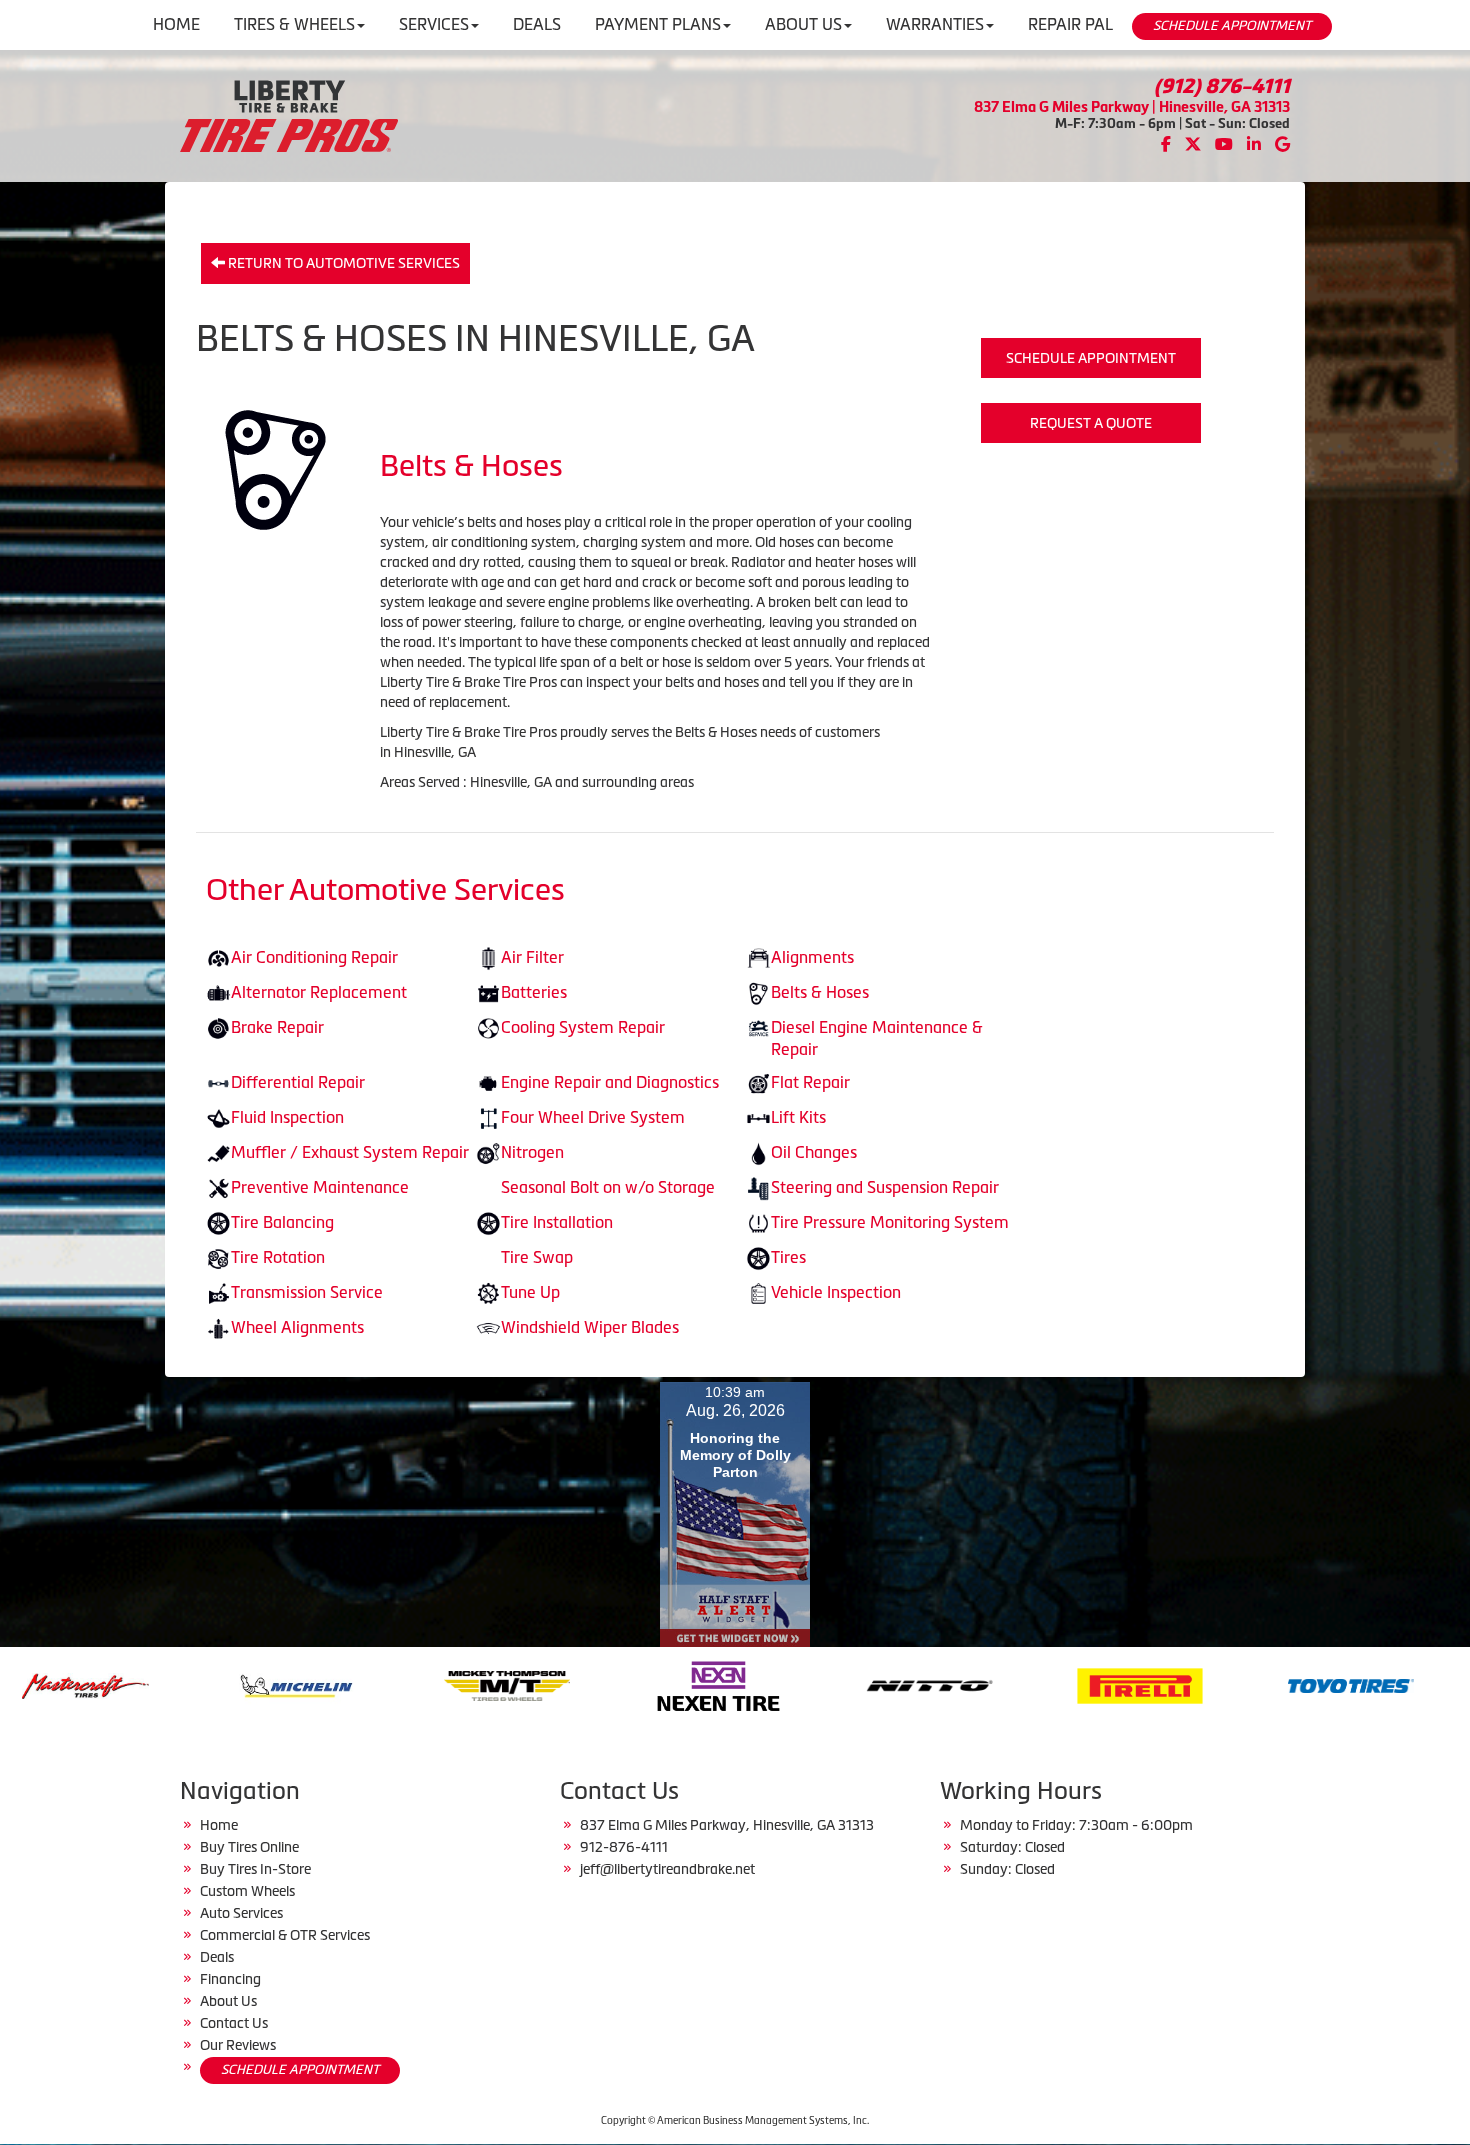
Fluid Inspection (287, 1117)
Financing (230, 1979)
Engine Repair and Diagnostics (610, 1082)
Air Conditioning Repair (314, 957)
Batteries (534, 992)
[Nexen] (423, 1684)
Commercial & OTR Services (285, 1935)
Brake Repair (277, 1027)
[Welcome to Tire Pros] (289, 114)
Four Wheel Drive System (593, 1117)
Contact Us (234, 2023)
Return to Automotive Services (342, 263)
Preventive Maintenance (320, 1187)
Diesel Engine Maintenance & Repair (877, 1038)
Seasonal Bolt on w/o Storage (608, 1187)
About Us (228, 2001)
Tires (788, 1257)
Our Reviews (238, 2045)
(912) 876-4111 (1222, 86)
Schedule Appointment (1091, 358)
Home (219, 1825)
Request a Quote (1091, 423)
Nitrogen (532, 1152)
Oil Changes (814, 1152)
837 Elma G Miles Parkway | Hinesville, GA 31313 (1132, 106)
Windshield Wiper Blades (590, 1327)
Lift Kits (798, 1117)
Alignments (812, 957)
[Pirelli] (845, 1684)
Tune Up (530, 1292)
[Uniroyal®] (1267, 1684)
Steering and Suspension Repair (885, 1187)
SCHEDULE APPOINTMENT (1232, 25)
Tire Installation (557, 1222)
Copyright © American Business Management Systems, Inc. (735, 2120)
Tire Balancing (282, 1222)
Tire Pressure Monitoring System (890, 1222)
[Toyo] (1056, 1684)
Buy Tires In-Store (255, 1869)
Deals (217, 1957)
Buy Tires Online (249, 1847)
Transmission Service (307, 1292)
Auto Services (241, 1913)
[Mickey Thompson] (212, 1684)
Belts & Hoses (820, 992)
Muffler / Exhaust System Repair (350, 1152)
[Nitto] (634, 1684)
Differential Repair (298, 1082)
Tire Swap (537, 1257)
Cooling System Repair (583, 1027)
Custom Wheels (247, 1891)
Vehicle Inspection (836, 1292)
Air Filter (532, 957)
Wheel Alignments (297, 1327)
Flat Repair (810, 1082)
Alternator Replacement (319, 992)
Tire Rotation (278, 1257)
